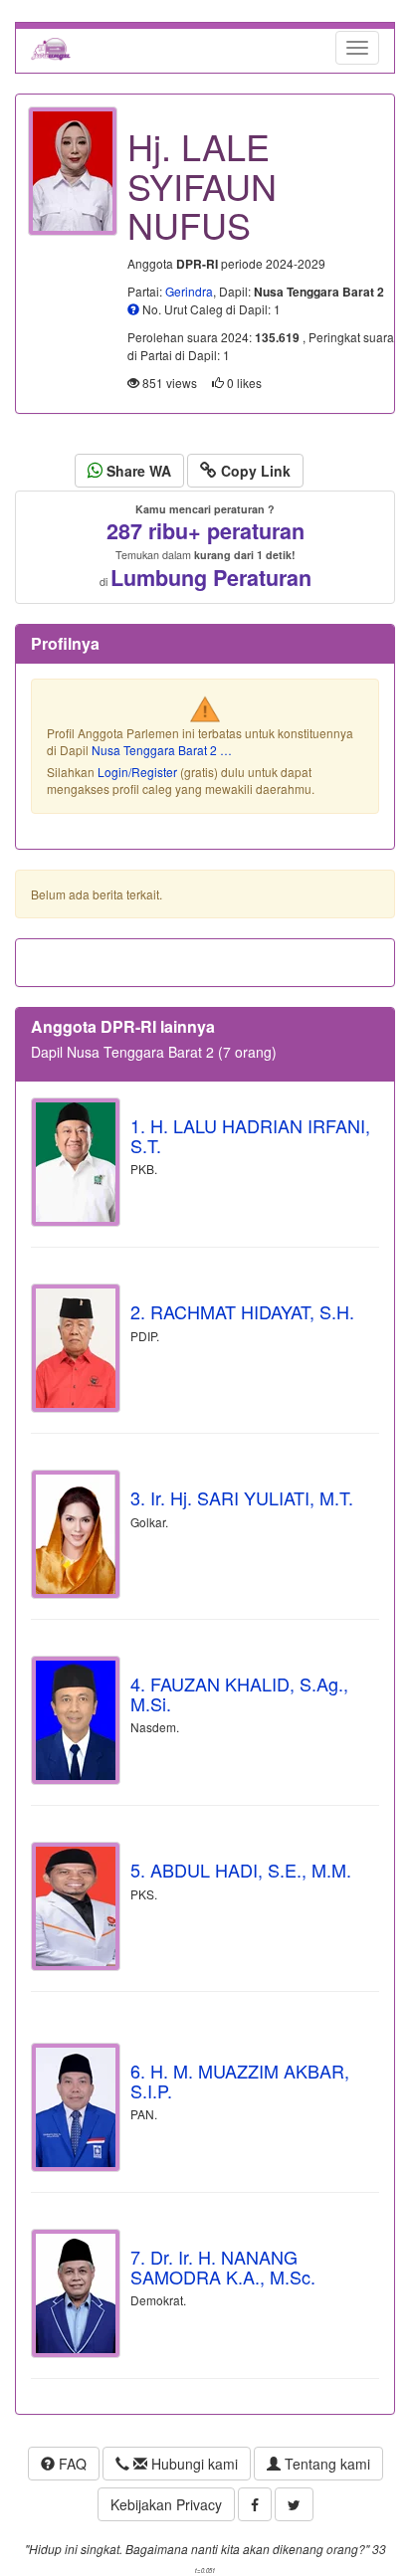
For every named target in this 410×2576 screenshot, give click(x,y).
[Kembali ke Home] (51, 48)
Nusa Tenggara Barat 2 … (162, 750)
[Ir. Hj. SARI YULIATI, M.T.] (76, 1534)
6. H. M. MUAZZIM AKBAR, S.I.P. (240, 2081)
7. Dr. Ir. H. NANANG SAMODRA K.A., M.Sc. (223, 2267)
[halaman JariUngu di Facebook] (255, 2504)
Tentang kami (325, 2464)
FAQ (71, 2464)
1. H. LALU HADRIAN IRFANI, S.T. (250, 1135)
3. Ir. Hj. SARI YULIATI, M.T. (242, 1497)
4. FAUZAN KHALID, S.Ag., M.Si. (239, 1693)
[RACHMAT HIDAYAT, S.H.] (76, 1348)
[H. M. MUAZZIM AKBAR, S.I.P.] (76, 2107)
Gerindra (189, 291)
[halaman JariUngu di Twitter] (294, 2504)
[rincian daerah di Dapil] (133, 309)
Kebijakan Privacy (166, 2504)
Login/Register (137, 772)
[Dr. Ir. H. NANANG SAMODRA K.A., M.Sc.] (76, 2293)
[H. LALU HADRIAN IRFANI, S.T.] (76, 1162)
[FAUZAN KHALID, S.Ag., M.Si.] (76, 1720)
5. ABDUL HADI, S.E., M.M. (241, 1870)
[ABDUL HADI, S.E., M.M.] (76, 1906)
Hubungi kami (193, 2464)
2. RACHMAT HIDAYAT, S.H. (242, 1311)
